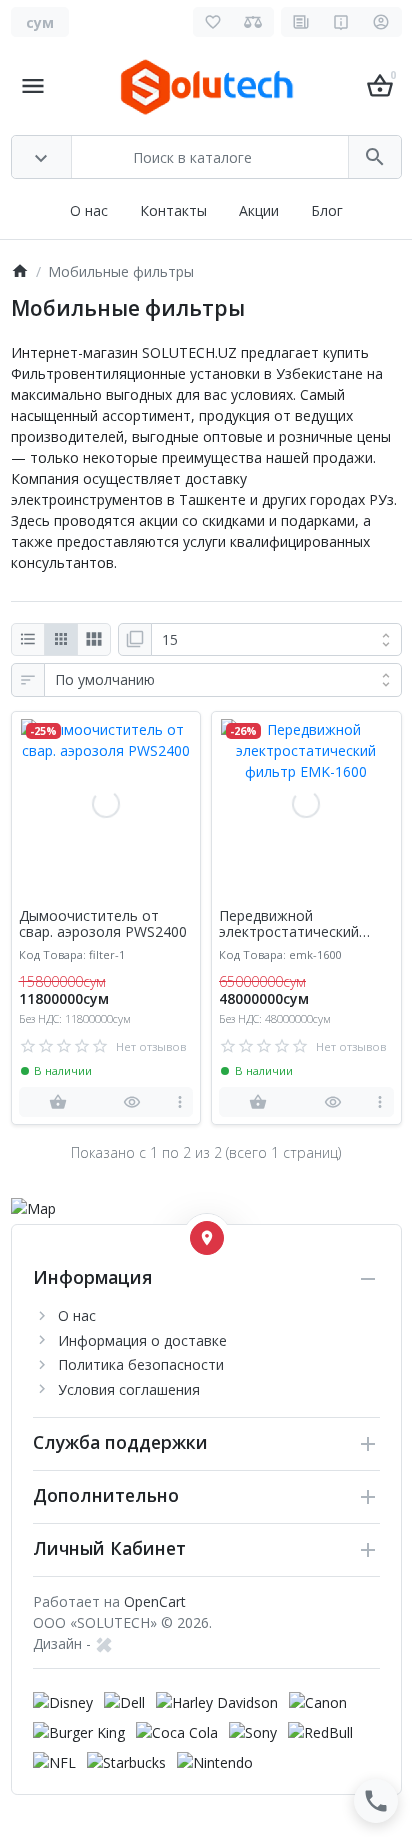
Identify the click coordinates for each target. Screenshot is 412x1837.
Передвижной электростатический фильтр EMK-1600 (289, 925)
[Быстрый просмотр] (132, 1102)
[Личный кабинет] (381, 22)
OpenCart (155, 1601)
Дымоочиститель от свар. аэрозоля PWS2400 (103, 925)
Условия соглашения (129, 1389)
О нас (89, 210)
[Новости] (301, 22)
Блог (327, 210)
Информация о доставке (142, 1340)
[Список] (28, 640)
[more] (179, 1102)
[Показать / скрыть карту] (207, 1238)
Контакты (173, 210)
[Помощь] (341, 22)
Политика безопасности (141, 1364)
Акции (259, 210)
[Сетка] (61, 640)
